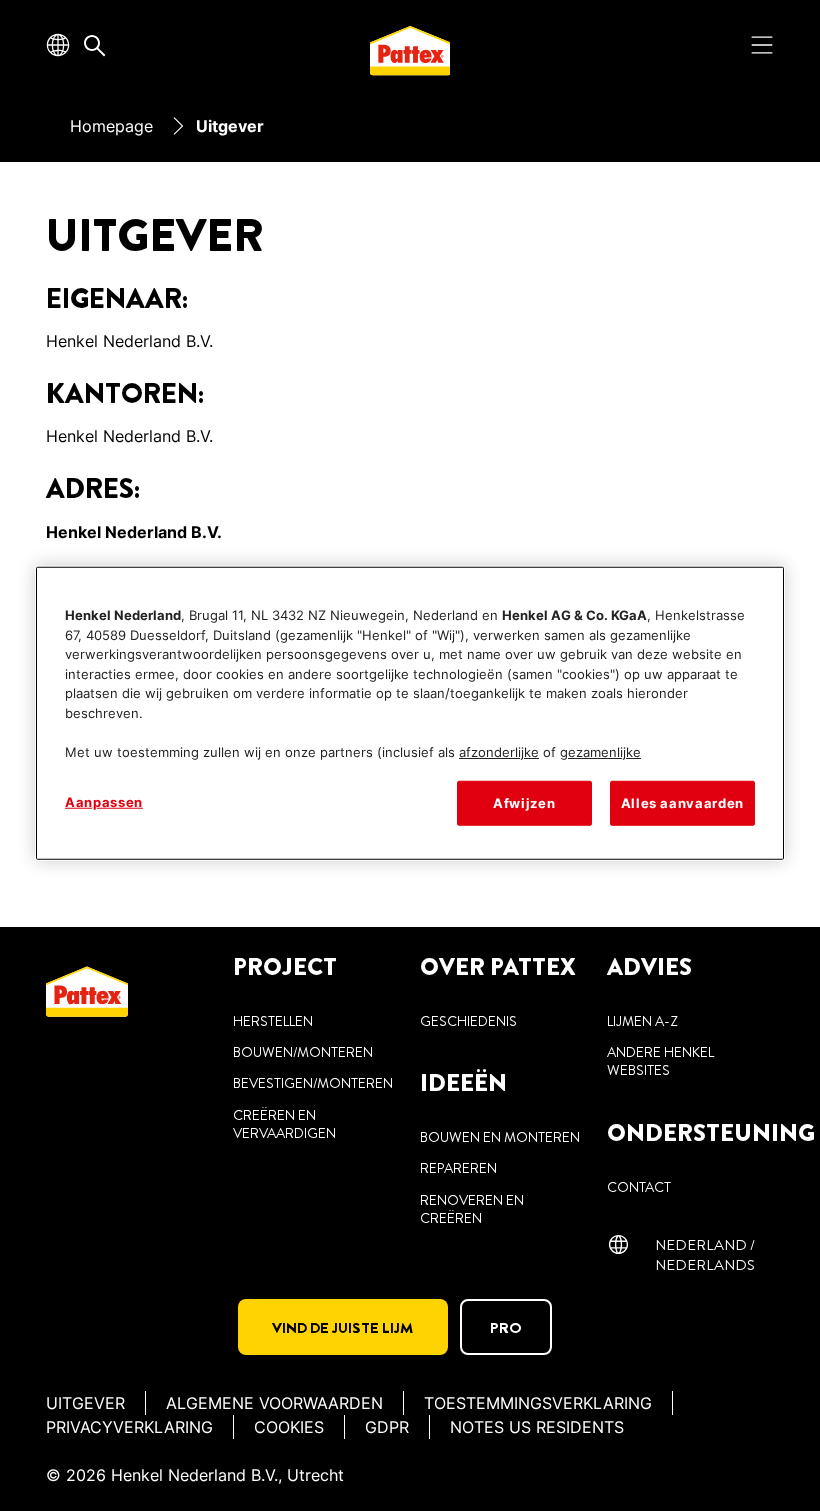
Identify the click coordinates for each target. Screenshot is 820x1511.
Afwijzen (524, 803)
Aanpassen (104, 802)
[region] (410, 713)
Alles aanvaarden (682, 803)
